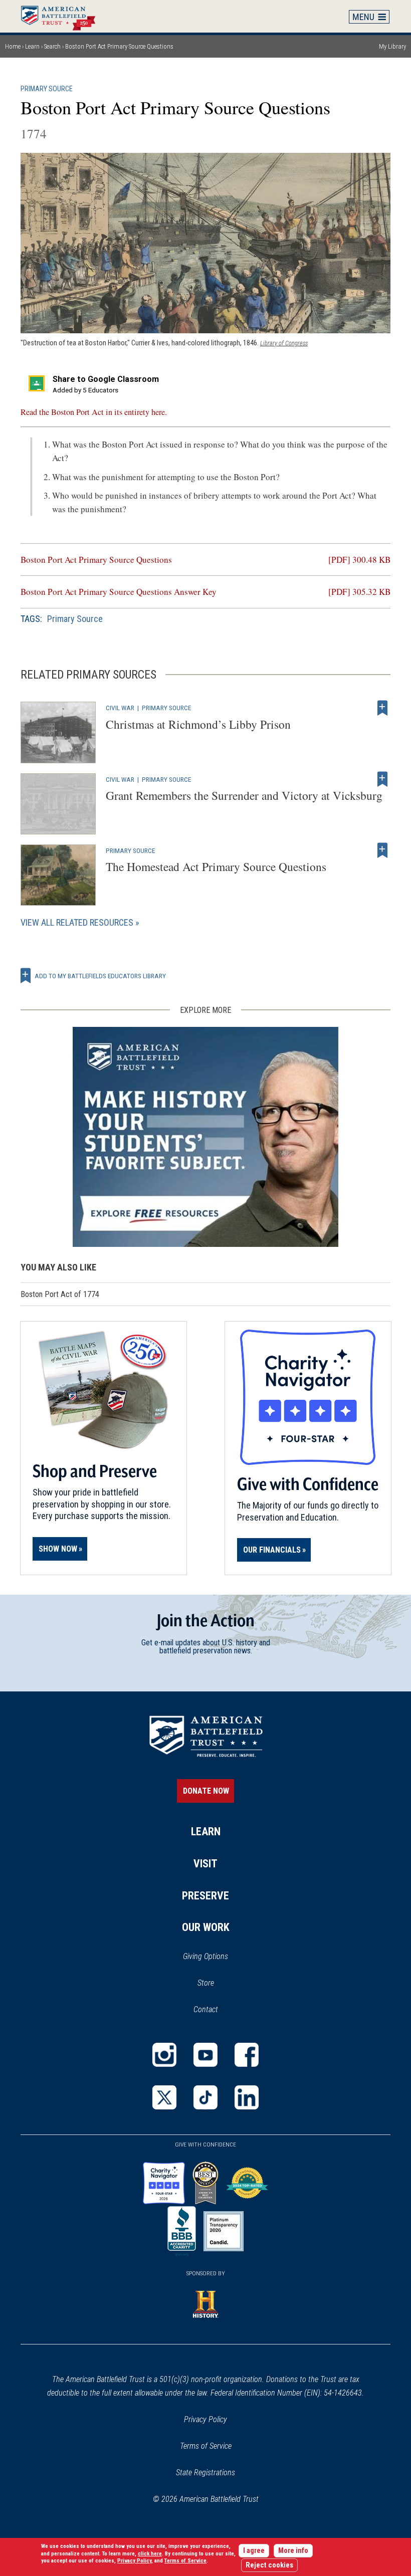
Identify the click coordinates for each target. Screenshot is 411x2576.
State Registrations (205, 2473)
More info (293, 2551)
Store (219, 1984)
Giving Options (205, 1956)
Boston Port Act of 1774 (60, 1294)
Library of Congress (284, 343)
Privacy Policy (205, 2419)
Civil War (120, 708)
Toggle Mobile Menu (369, 17)
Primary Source (47, 89)
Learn (32, 46)
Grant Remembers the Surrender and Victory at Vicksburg (244, 795)
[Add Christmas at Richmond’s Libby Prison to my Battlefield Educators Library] (382, 708)
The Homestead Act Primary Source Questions (216, 867)
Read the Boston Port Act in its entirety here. (94, 412)
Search (52, 46)
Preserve (205, 1896)
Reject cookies (269, 2565)
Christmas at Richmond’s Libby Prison (198, 724)
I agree (254, 2551)
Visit (205, 1864)
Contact (206, 2009)
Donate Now (206, 1791)
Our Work (206, 1927)
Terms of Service (206, 2446)
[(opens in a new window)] (164, 2055)
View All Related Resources (77, 922)
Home (63, 16)
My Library (392, 46)
